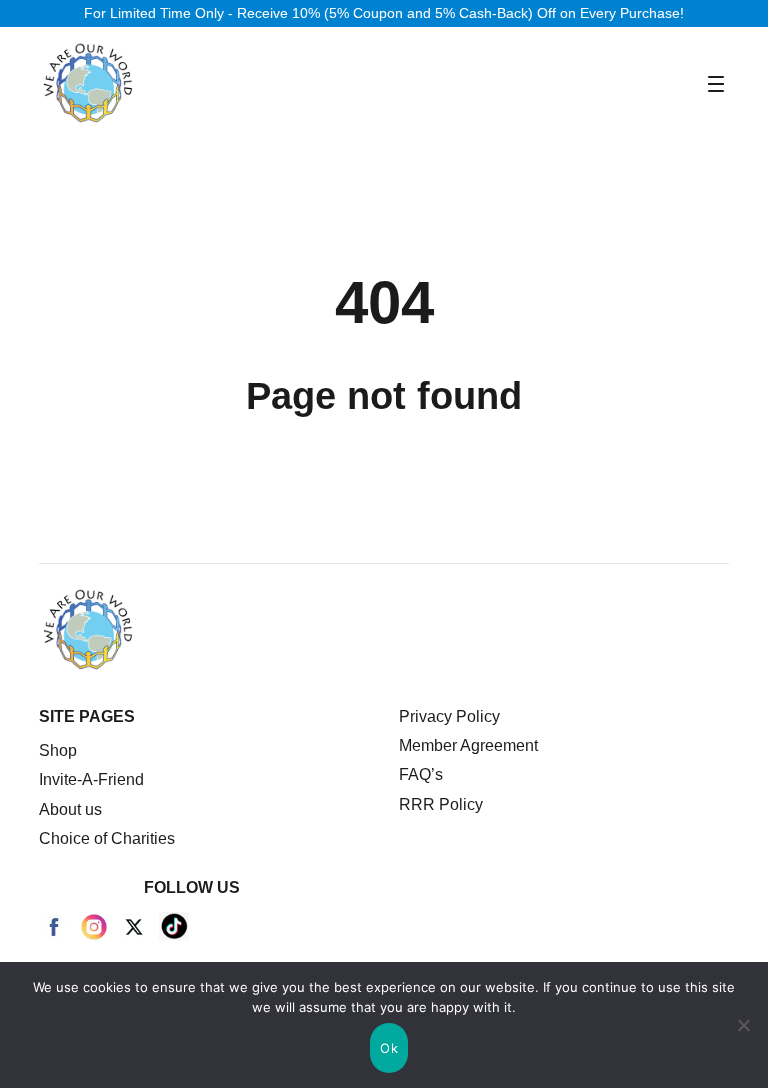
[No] (743, 1025)
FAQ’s (421, 774)
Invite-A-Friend (91, 779)
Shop (58, 750)
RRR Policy (441, 804)
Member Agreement (468, 745)
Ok (389, 1048)
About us (70, 809)
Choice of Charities (107, 838)
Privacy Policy (449, 716)
